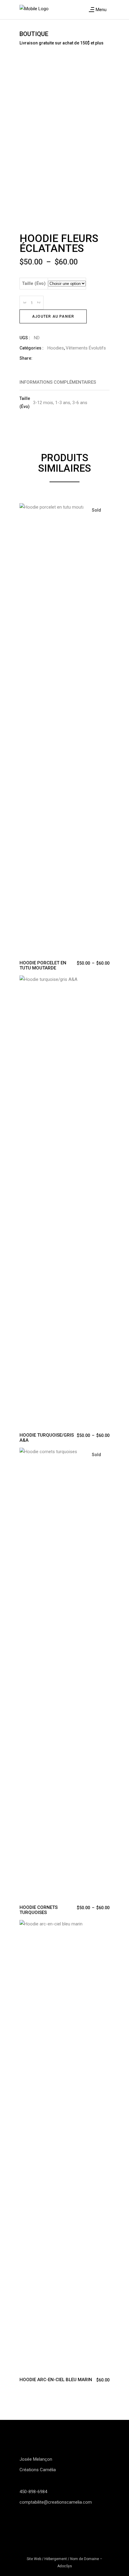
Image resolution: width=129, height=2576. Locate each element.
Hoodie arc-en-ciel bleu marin (56, 2380)
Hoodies (56, 348)
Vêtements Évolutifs (86, 348)
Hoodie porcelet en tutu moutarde (43, 965)
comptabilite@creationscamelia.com (56, 2502)
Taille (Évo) (34, 283)
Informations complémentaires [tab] (58, 382)
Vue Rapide (24, 509)
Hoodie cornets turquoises (39, 1910)
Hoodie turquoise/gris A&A (47, 1438)
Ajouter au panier (53, 316)
